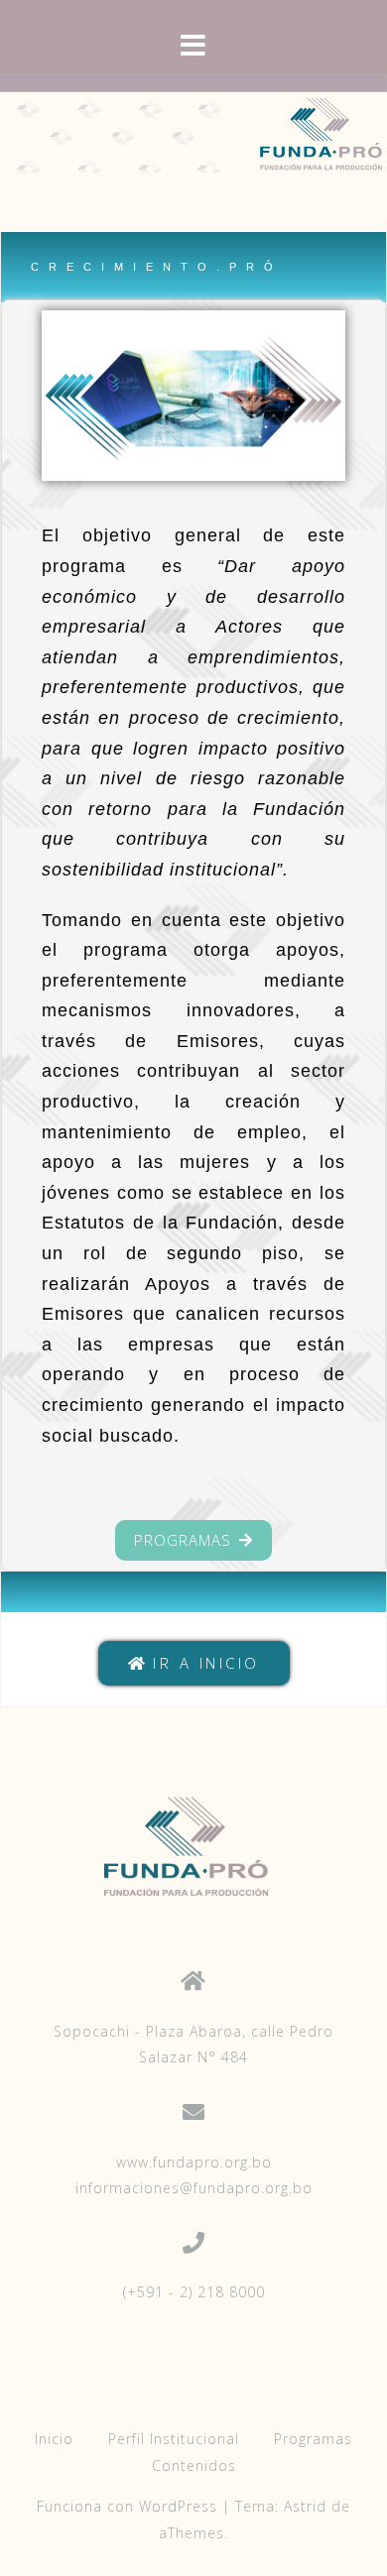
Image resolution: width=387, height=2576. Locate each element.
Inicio (54, 2439)
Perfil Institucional (174, 2439)
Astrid (305, 2506)
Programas (313, 2439)
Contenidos (194, 2465)
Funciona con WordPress (127, 2506)
